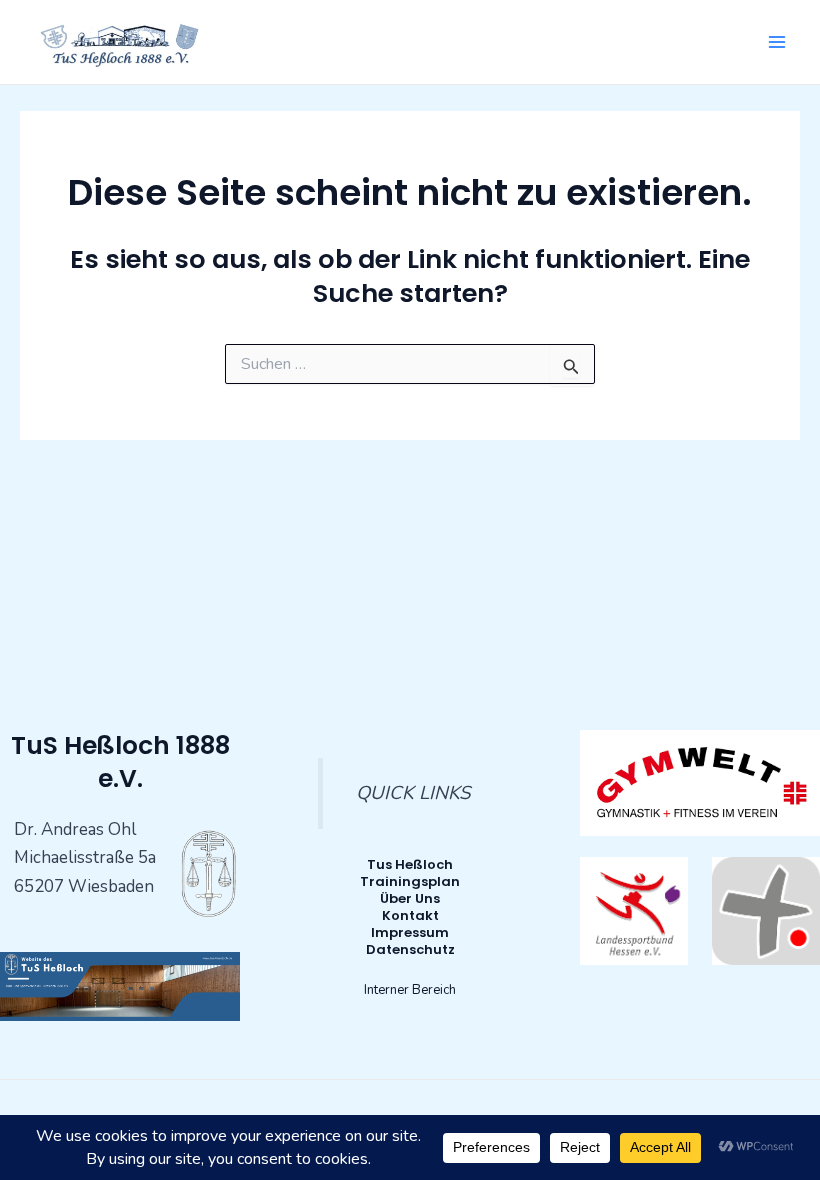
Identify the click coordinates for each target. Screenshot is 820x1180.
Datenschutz (410, 949)
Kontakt (410, 915)
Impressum (410, 932)
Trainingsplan (410, 881)
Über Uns (410, 898)
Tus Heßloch (410, 864)
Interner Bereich (410, 990)
